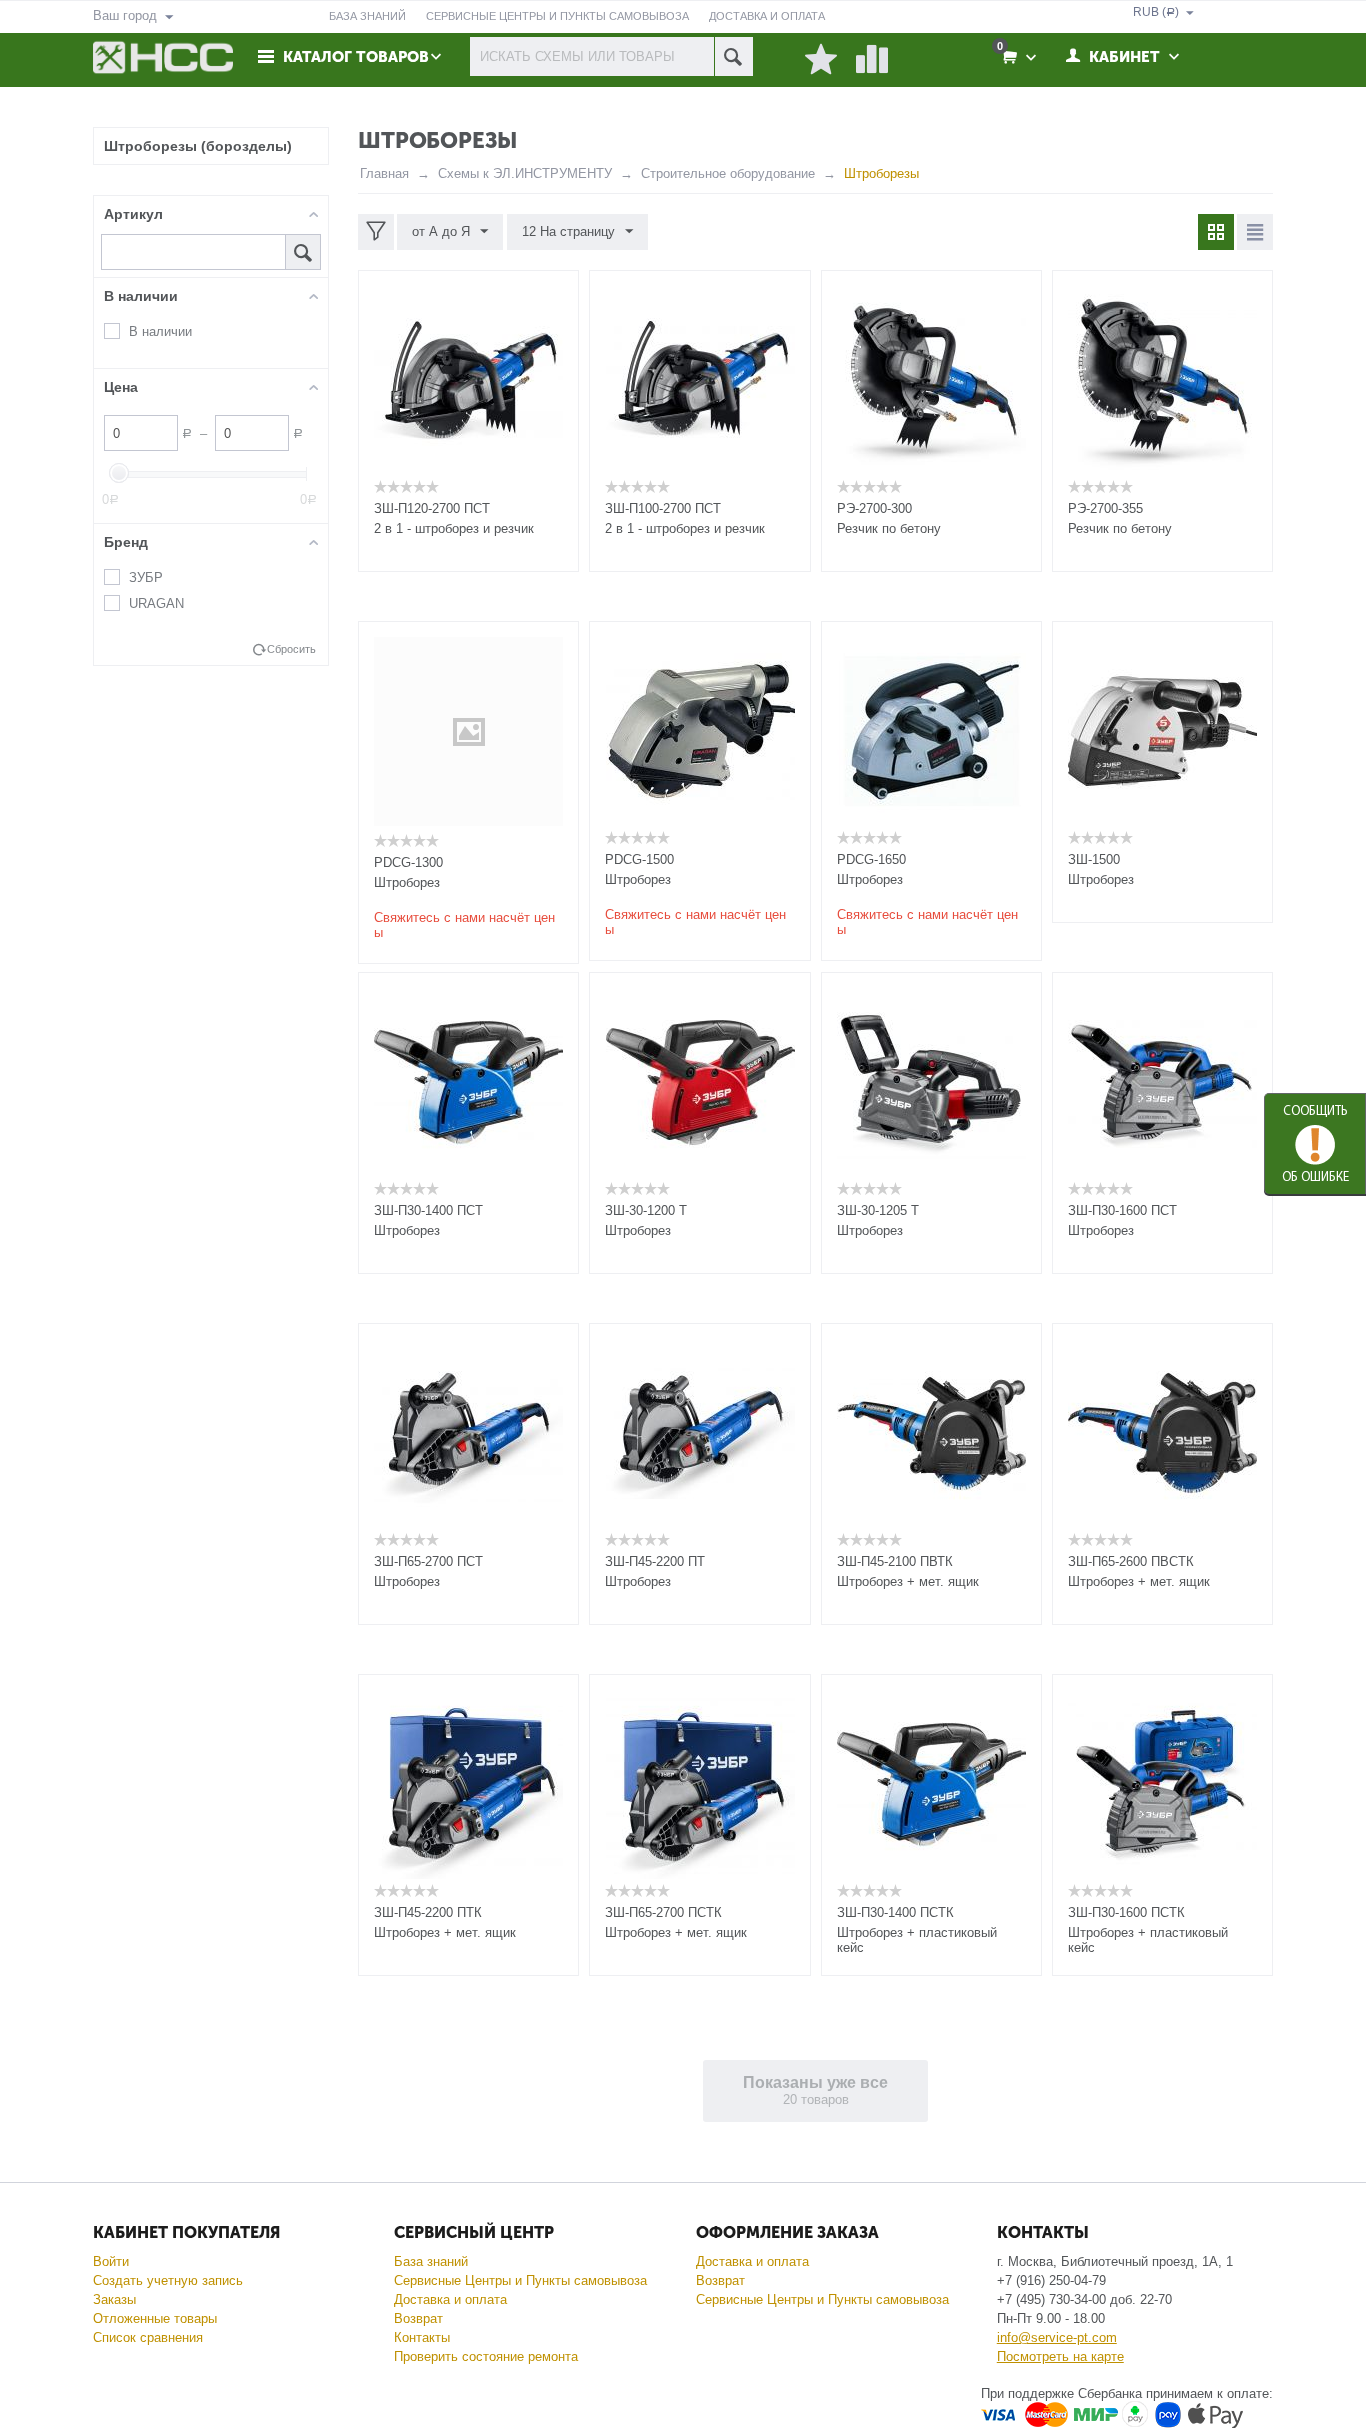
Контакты (422, 2337)
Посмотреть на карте (1060, 2356)
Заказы (114, 2299)
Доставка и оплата (450, 2299)
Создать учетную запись (168, 2280)
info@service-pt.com (1057, 2337)
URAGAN (156, 603)
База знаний (431, 2261)
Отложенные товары (155, 2318)
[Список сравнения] (872, 60)
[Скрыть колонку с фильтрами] (376, 232)
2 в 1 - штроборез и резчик (454, 528)
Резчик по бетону (889, 528)
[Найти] (733, 56)
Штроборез (407, 882)
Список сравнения (148, 2337)
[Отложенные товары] (821, 60)
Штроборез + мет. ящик (908, 1581)
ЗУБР (146, 577)
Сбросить (291, 649)
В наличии (160, 331)
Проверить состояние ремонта (486, 2356)
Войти (111, 2261)
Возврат (418, 2318)
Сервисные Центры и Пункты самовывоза (520, 2280)
